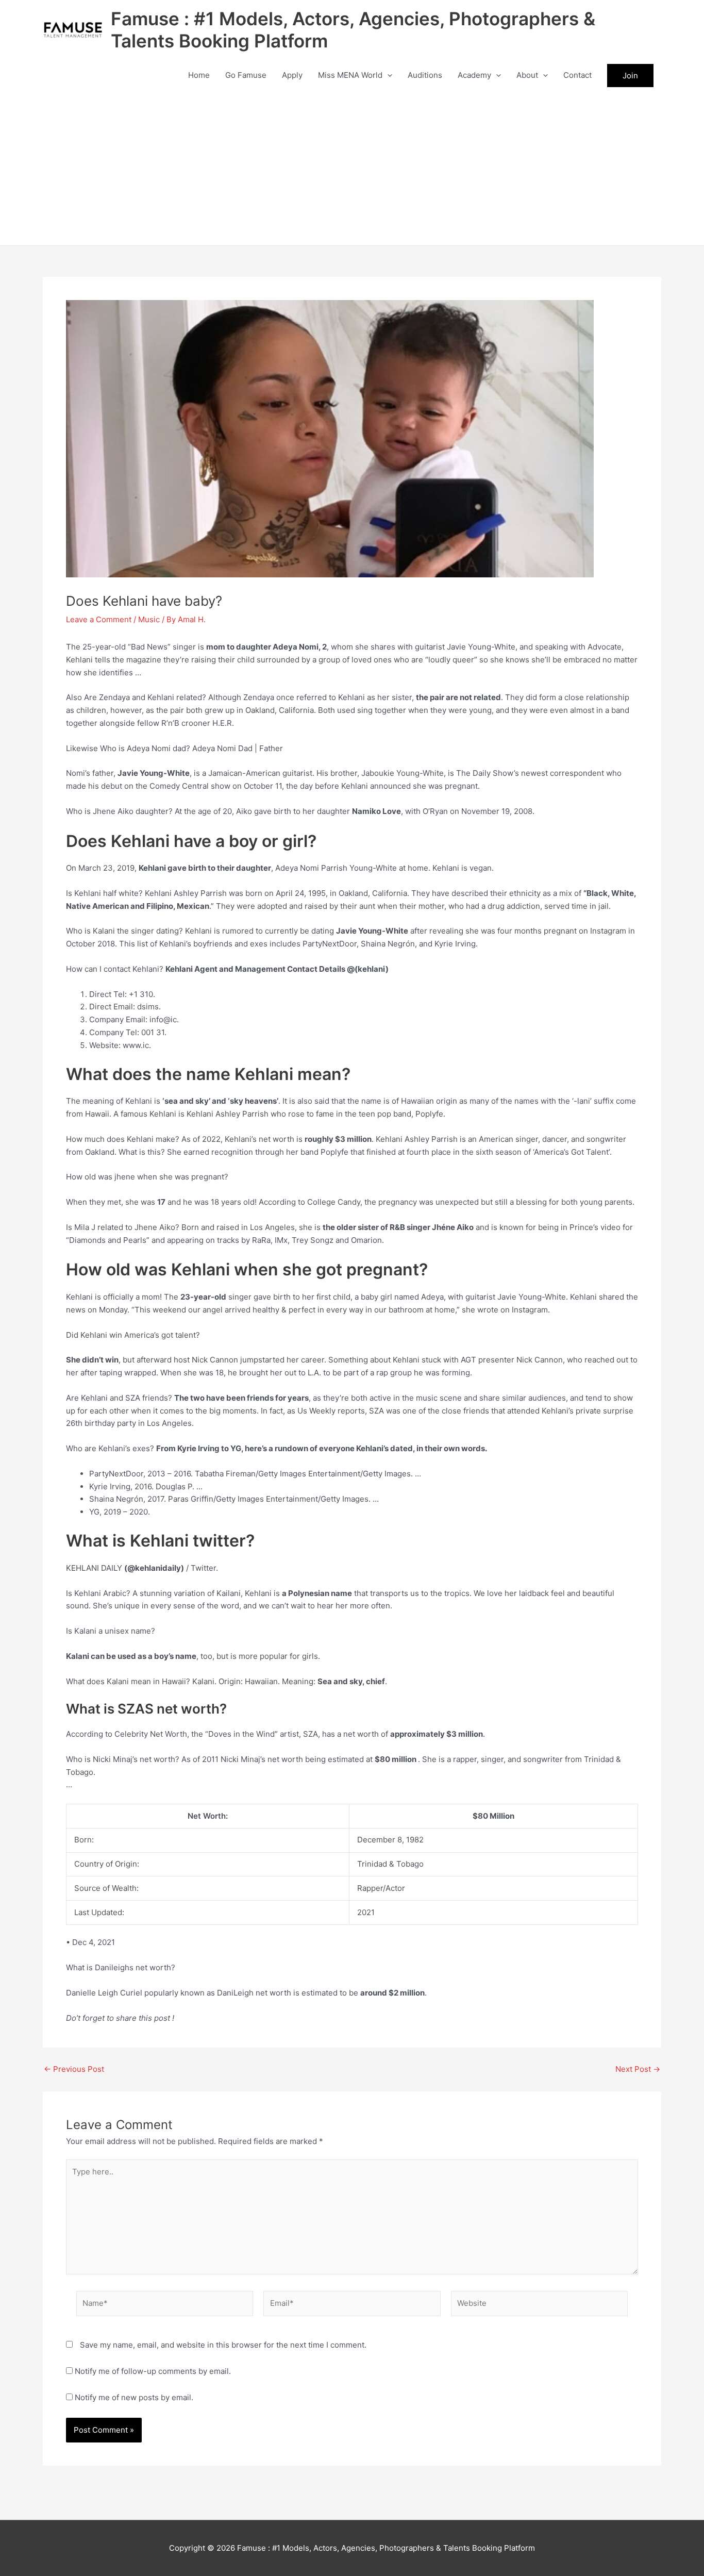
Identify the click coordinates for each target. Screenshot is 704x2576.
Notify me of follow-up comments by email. (153, 2371)
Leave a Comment (99, 619)
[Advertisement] (352, 168)
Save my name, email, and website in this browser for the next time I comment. (223, 2345)
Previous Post (74, 2069)
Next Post (638, 2069)
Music (149, 619)
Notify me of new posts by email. (134, 2397)
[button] (387, 75)
